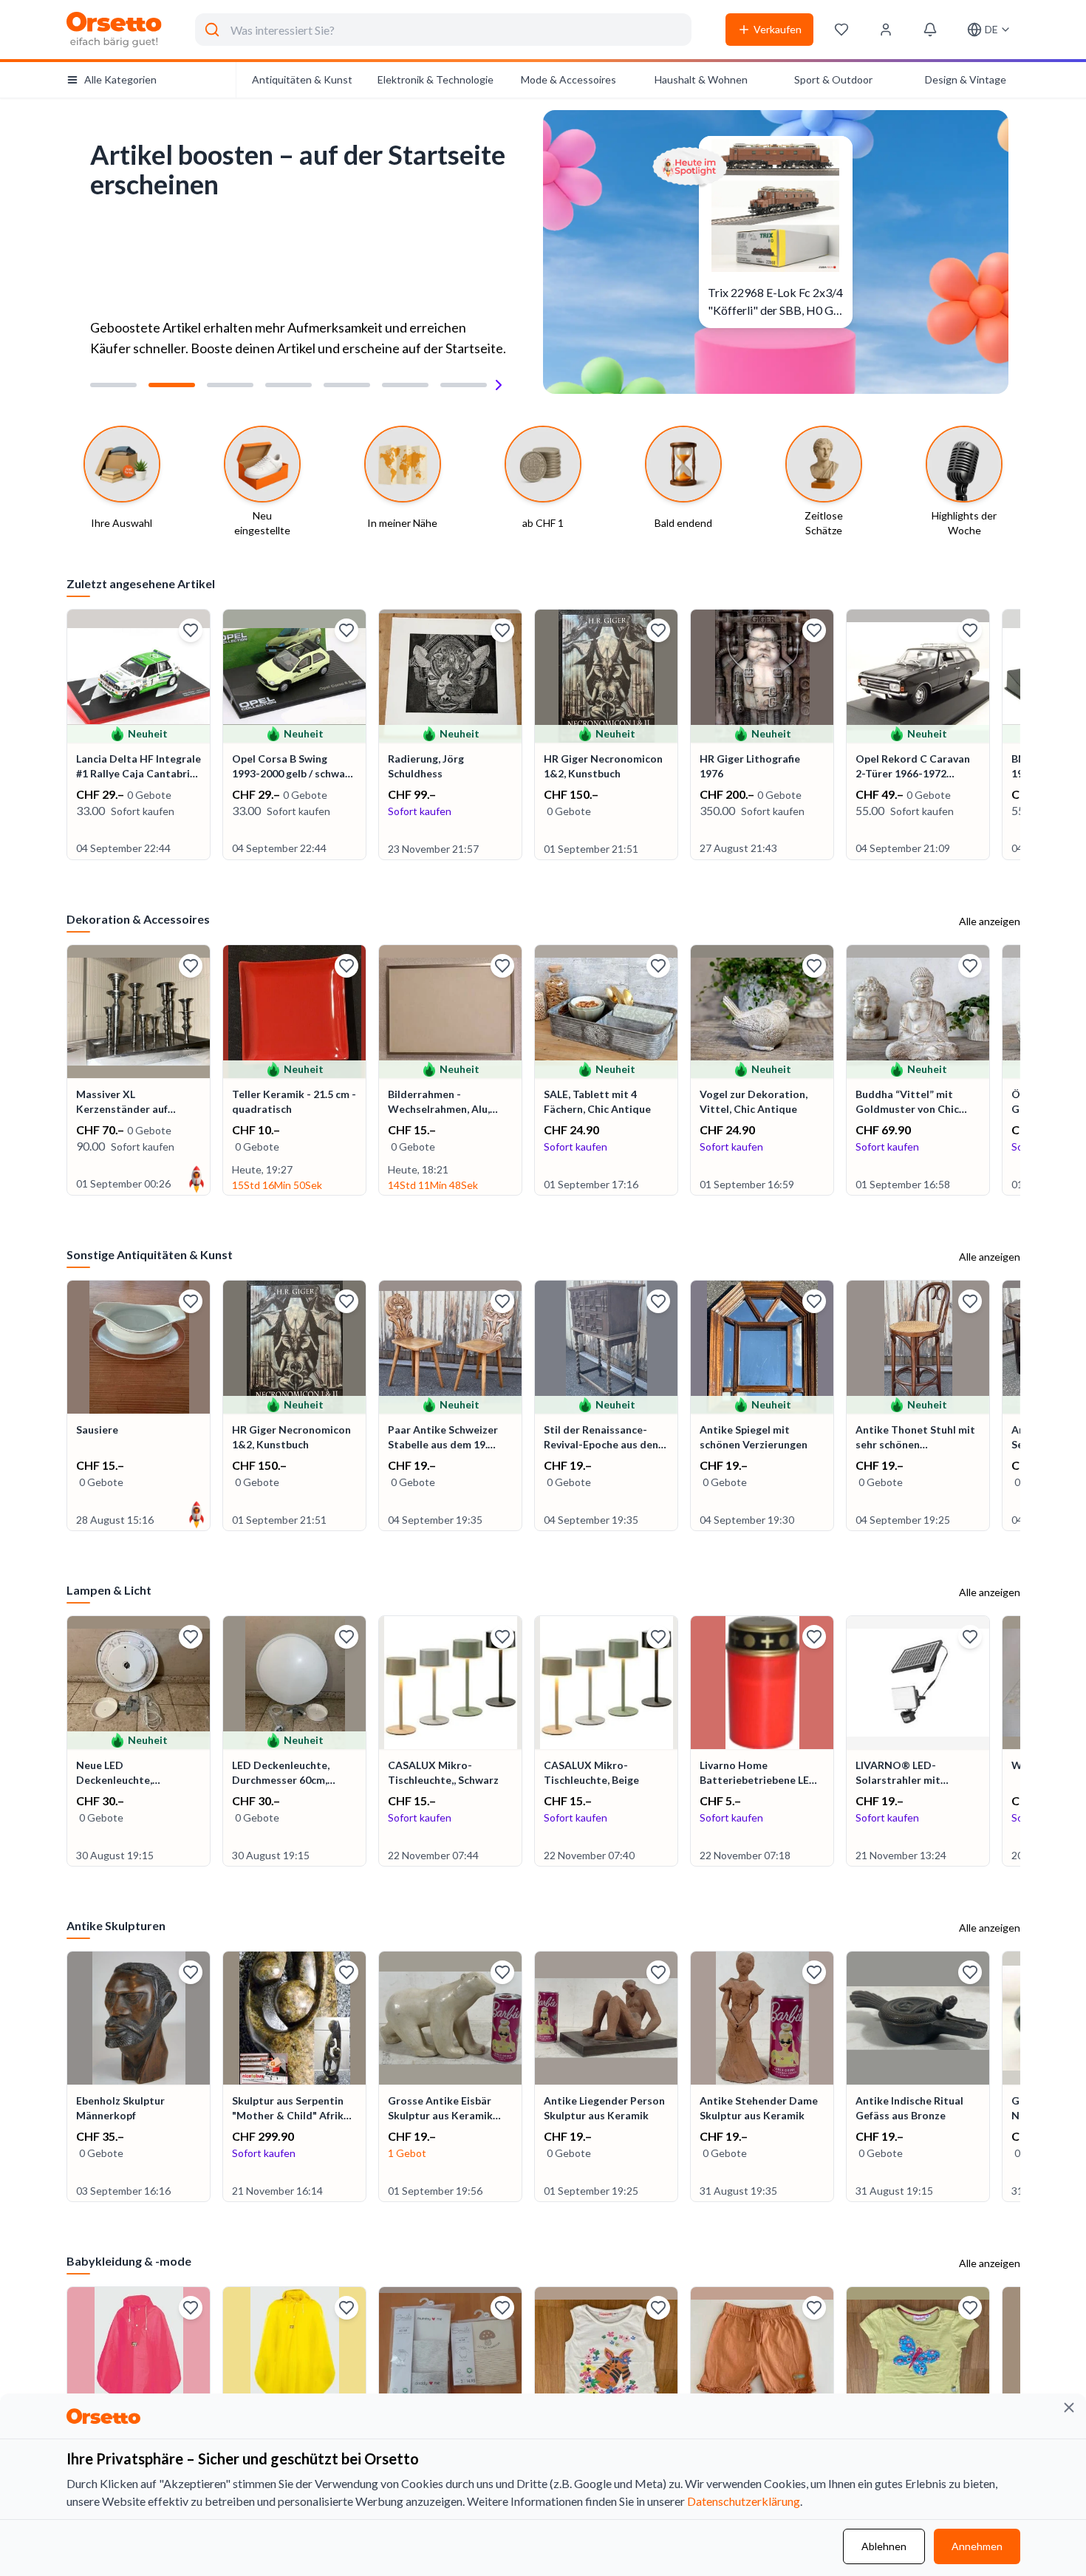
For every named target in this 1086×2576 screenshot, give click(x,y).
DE (991, 29)
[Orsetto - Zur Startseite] (115, 30)
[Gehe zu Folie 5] (347, 385)
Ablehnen (884, 2546)
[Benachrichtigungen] (930, 30)
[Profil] (886, 30)
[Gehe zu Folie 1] (113, 385)
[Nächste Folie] (499, 385)
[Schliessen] (1069, 2408)
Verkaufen (778, 29)
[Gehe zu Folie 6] (405, 385)
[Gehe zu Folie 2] (172, 385)
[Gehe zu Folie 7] (464, 385)
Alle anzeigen (990, 921)
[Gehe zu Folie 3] (230, 385)
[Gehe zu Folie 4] (288, 385)
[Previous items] (68, 736)
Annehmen (977, 2546)
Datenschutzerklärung (744, 2501)
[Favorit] (191, 630)
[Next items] (1019, 736)
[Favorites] (841, 30)
